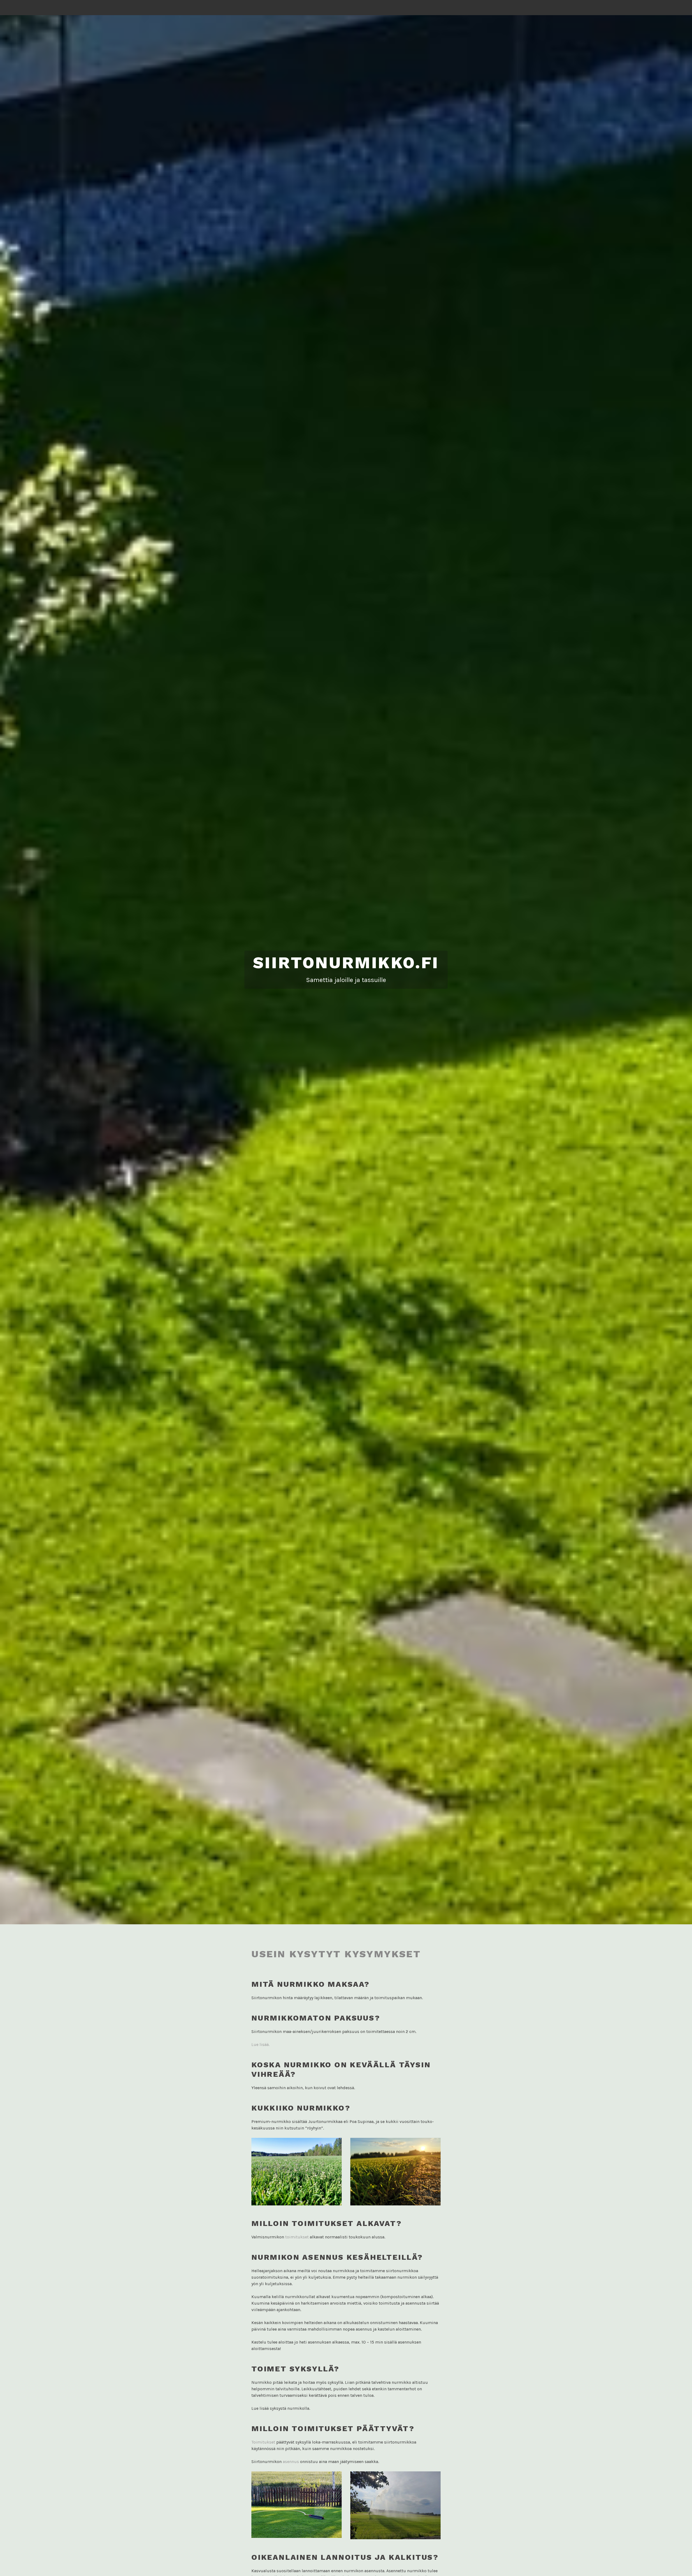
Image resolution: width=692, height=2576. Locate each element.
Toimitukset (263, 2442)
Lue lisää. (261, 2044)
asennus (291, 2462)
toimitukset (297, 2237)
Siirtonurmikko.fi (346, 963)
